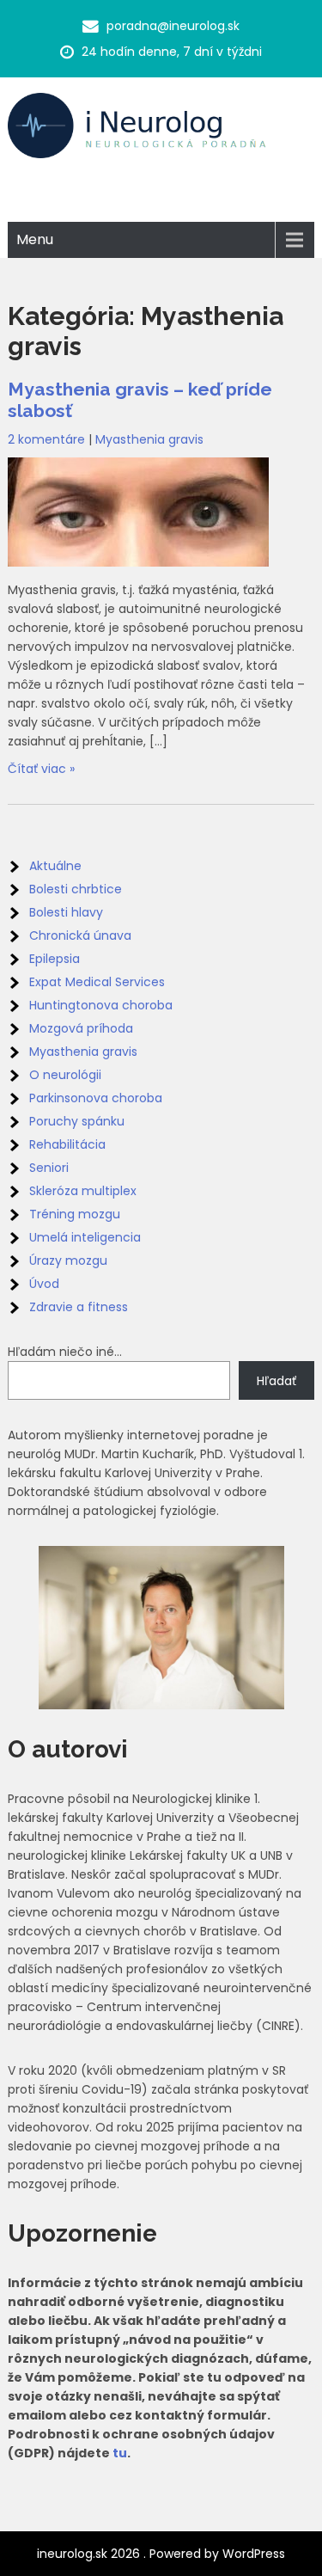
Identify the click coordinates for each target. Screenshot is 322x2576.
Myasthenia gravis (149, 439)
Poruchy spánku (77, 1121)
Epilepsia (55, 959)
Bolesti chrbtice (76, 889)
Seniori (49, 1168)
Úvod (44, 1284)
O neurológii (65, 1075)
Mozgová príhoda (81, 1028)
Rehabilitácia (67, 1144)
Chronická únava (80, 935)
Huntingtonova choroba (101, 1005)
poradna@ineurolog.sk (173, 26)
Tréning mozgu (75, 1214)
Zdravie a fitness (79, 1307)
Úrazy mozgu (68, 1260)
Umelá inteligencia (85, 1237)
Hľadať (276, 1381)
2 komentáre (46, 439)
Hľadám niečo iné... (65, 1352)
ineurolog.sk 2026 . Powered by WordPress (161, 2554)
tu (120, 2453)
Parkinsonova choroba (96, 1098)
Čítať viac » (41, 769)
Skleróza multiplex (83, 1191)
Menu (35, 239)
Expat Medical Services (97, 982)
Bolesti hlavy (66, 912)
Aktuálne (55, 866)
